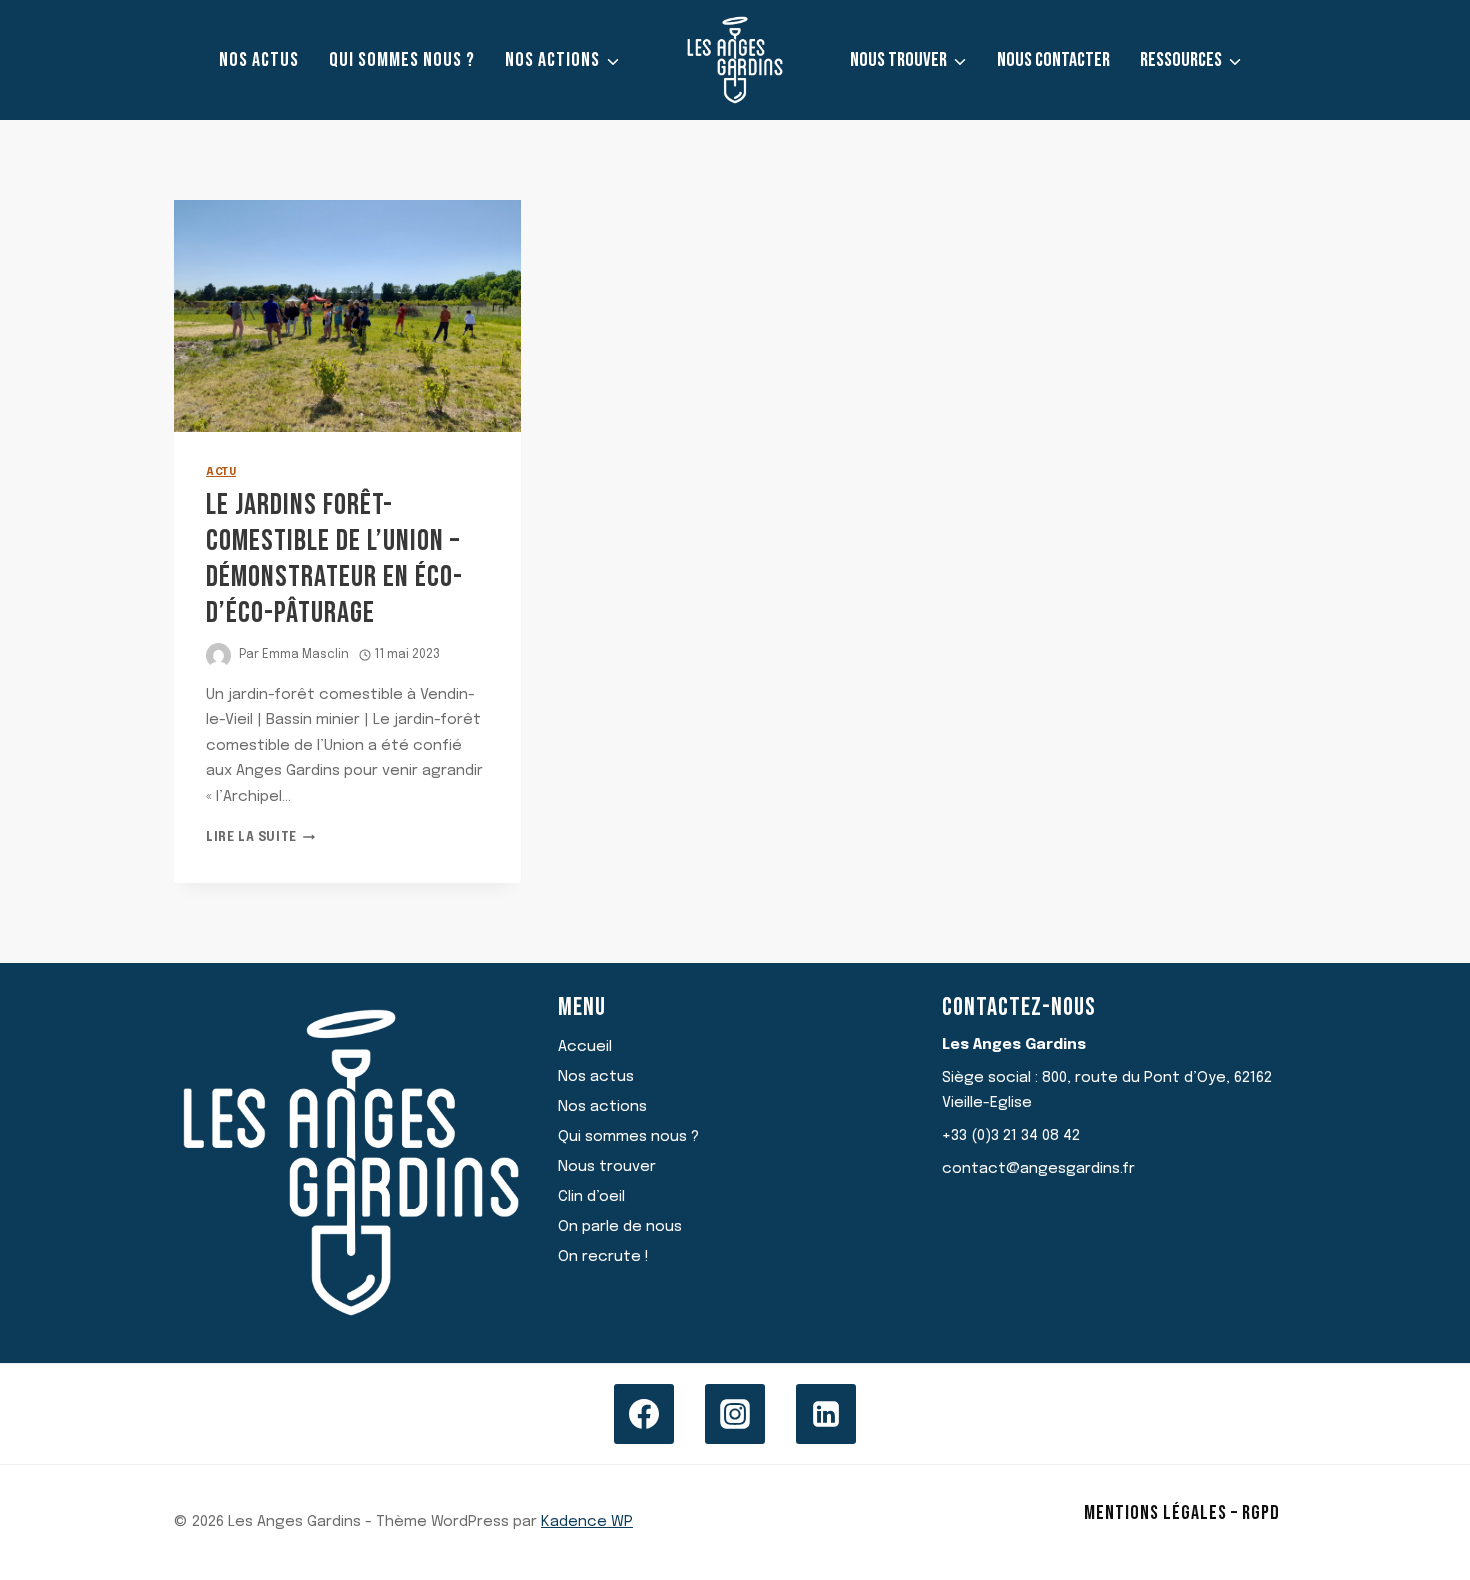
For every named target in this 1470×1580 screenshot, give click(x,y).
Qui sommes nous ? (402, 60)
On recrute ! (603, 1257)
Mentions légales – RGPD (1182, 1513)
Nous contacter (1053, 60)
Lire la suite (260, 838)
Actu (221, 472)
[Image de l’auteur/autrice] (218, 655)
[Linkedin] (826, 1414)
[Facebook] (644, 1414)
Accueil (585, 1047)
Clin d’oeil (591, 1197)
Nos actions (602, 1107)
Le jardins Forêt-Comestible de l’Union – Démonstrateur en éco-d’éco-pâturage (334, 559)
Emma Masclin (305, 655)
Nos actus (259, 60)
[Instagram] (735, 1414)
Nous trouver (607, 1167)
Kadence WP (587, 1522)
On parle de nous (620, 1227)
